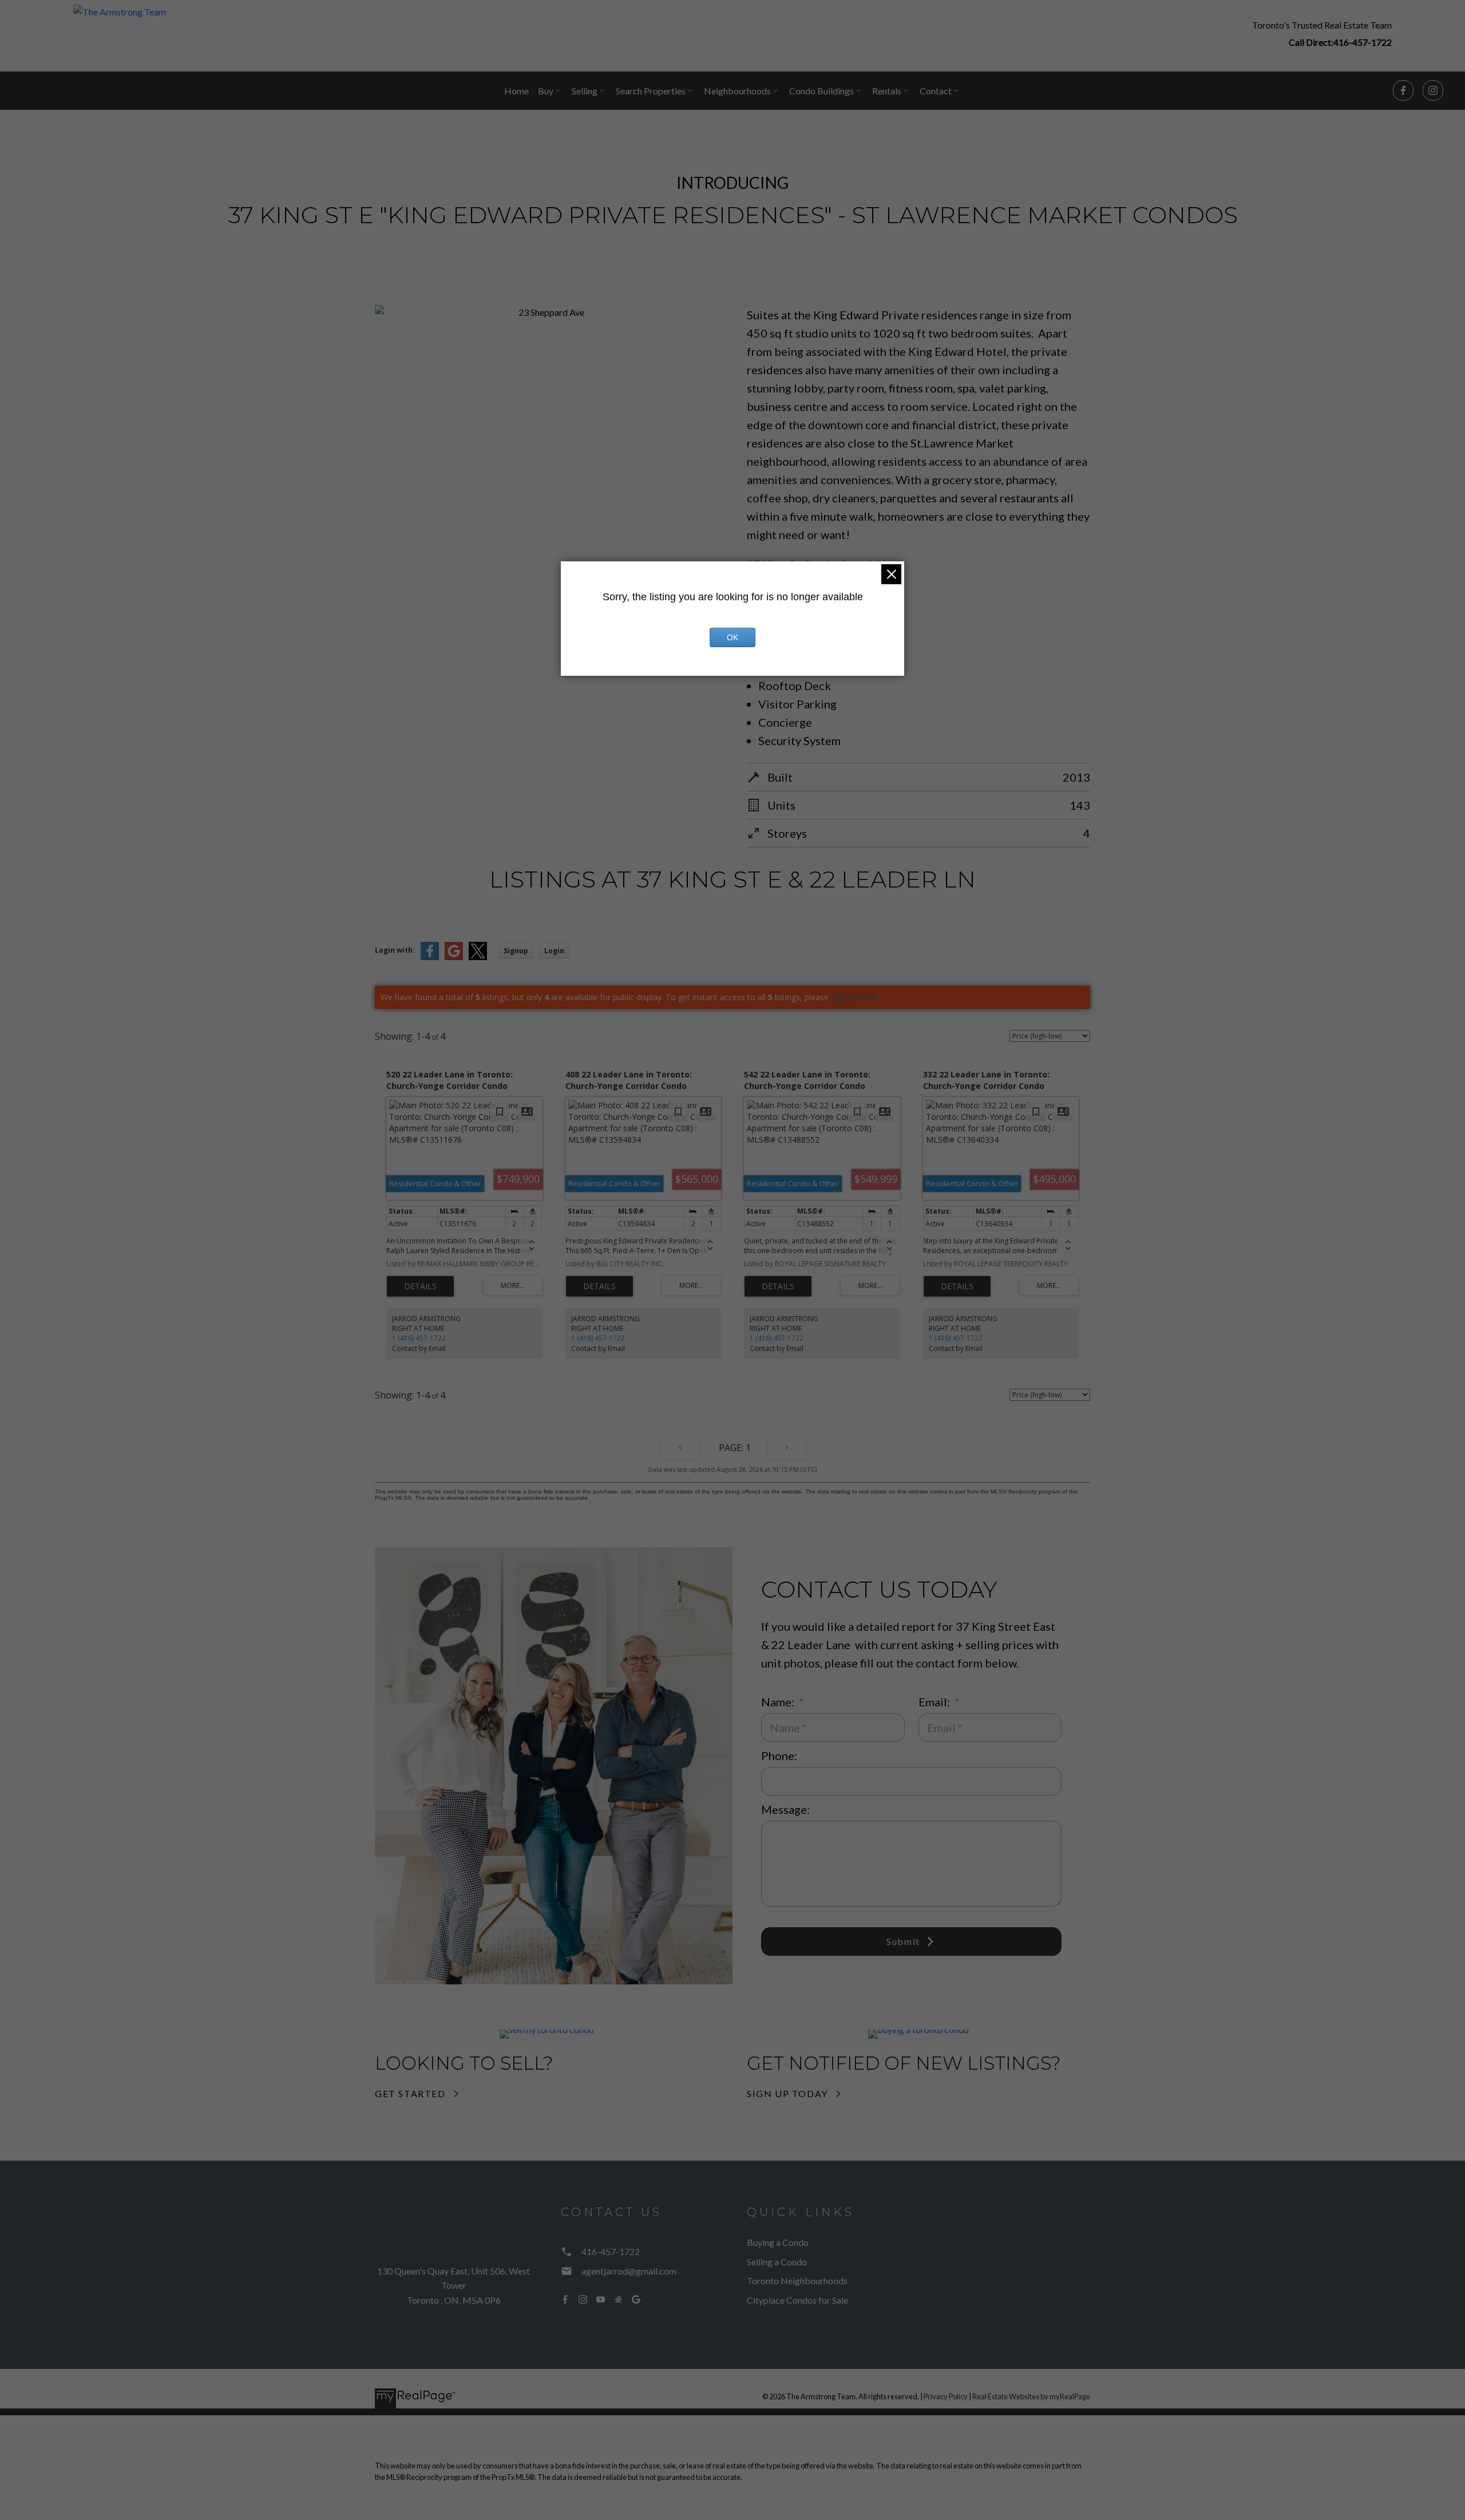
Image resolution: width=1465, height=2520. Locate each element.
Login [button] (554, 951)
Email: (935, 1702)
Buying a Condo (778, 2242)
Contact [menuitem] (936, 91)
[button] (1322, 33)
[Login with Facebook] (430, 958)
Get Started (410, 2093)
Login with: (395, 950)
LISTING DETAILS (420, 1286)
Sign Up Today (787, 2093)
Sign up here (854, 997)
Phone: (779, 1756)
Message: (785, 1809)
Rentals (887, 91)
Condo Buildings (821, 91)
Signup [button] (516, 951)
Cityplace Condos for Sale (797, 2300)
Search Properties (651, 91)
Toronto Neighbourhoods (797, 2281)
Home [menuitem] (516, 91)
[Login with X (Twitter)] (478, 958)
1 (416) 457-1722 (419, 1338)
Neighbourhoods (737, 91)
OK (732, 637)
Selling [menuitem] (585, 91)
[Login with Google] (454, 958)
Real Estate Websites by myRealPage (1031, 2396)
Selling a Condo (777, 2262)
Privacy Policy (946, 2396)
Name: (779, 1702)
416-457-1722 (1363, 42)
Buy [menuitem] (546, 91)
